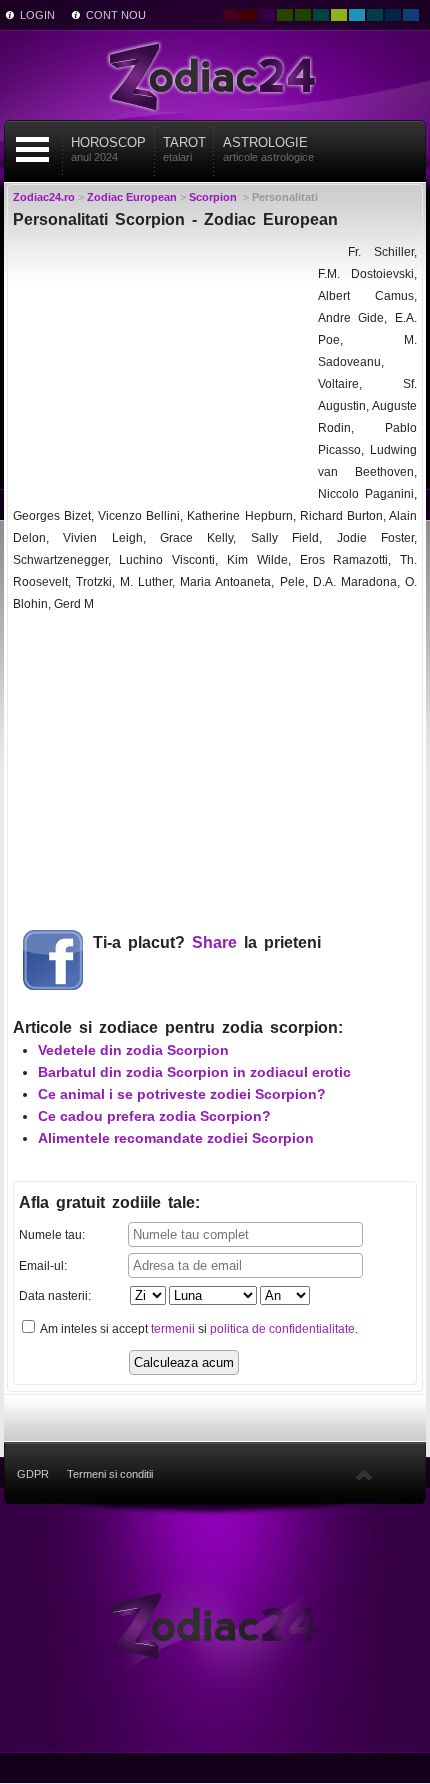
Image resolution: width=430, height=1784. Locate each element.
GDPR (33, 1474)
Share (214, 942)
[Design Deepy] (411, 15)
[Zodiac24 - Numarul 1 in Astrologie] (215, 75)
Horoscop (108, 149)
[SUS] (364, 1474)
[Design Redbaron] (249, 15)
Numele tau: (52, 1235)
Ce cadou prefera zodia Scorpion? (154, 1116)
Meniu (33, 149)
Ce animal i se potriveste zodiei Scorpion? (182, 1094)
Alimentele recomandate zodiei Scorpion (176, 1138)
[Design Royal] (393, 15)
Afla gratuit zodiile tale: (109, 1202)
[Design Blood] (231, 15)
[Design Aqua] (357, 15)
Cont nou (116, 15)
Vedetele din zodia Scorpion (133, 1050)
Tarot (184, 149)
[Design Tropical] (375, 15)
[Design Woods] (303, 15)
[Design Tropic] (321, 15)
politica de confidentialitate (282, 1329)
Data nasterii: (55, 1296)
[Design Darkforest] (285, 15)
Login (37, 15)
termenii (173, 1329)
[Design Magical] (267, 15)
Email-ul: (43, 1266)
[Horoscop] (215, 1624)
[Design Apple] (339, 15)
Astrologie (268, 149)
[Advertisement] (163, 366)
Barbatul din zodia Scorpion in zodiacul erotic (194, 1072)
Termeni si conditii (110, 1474)
